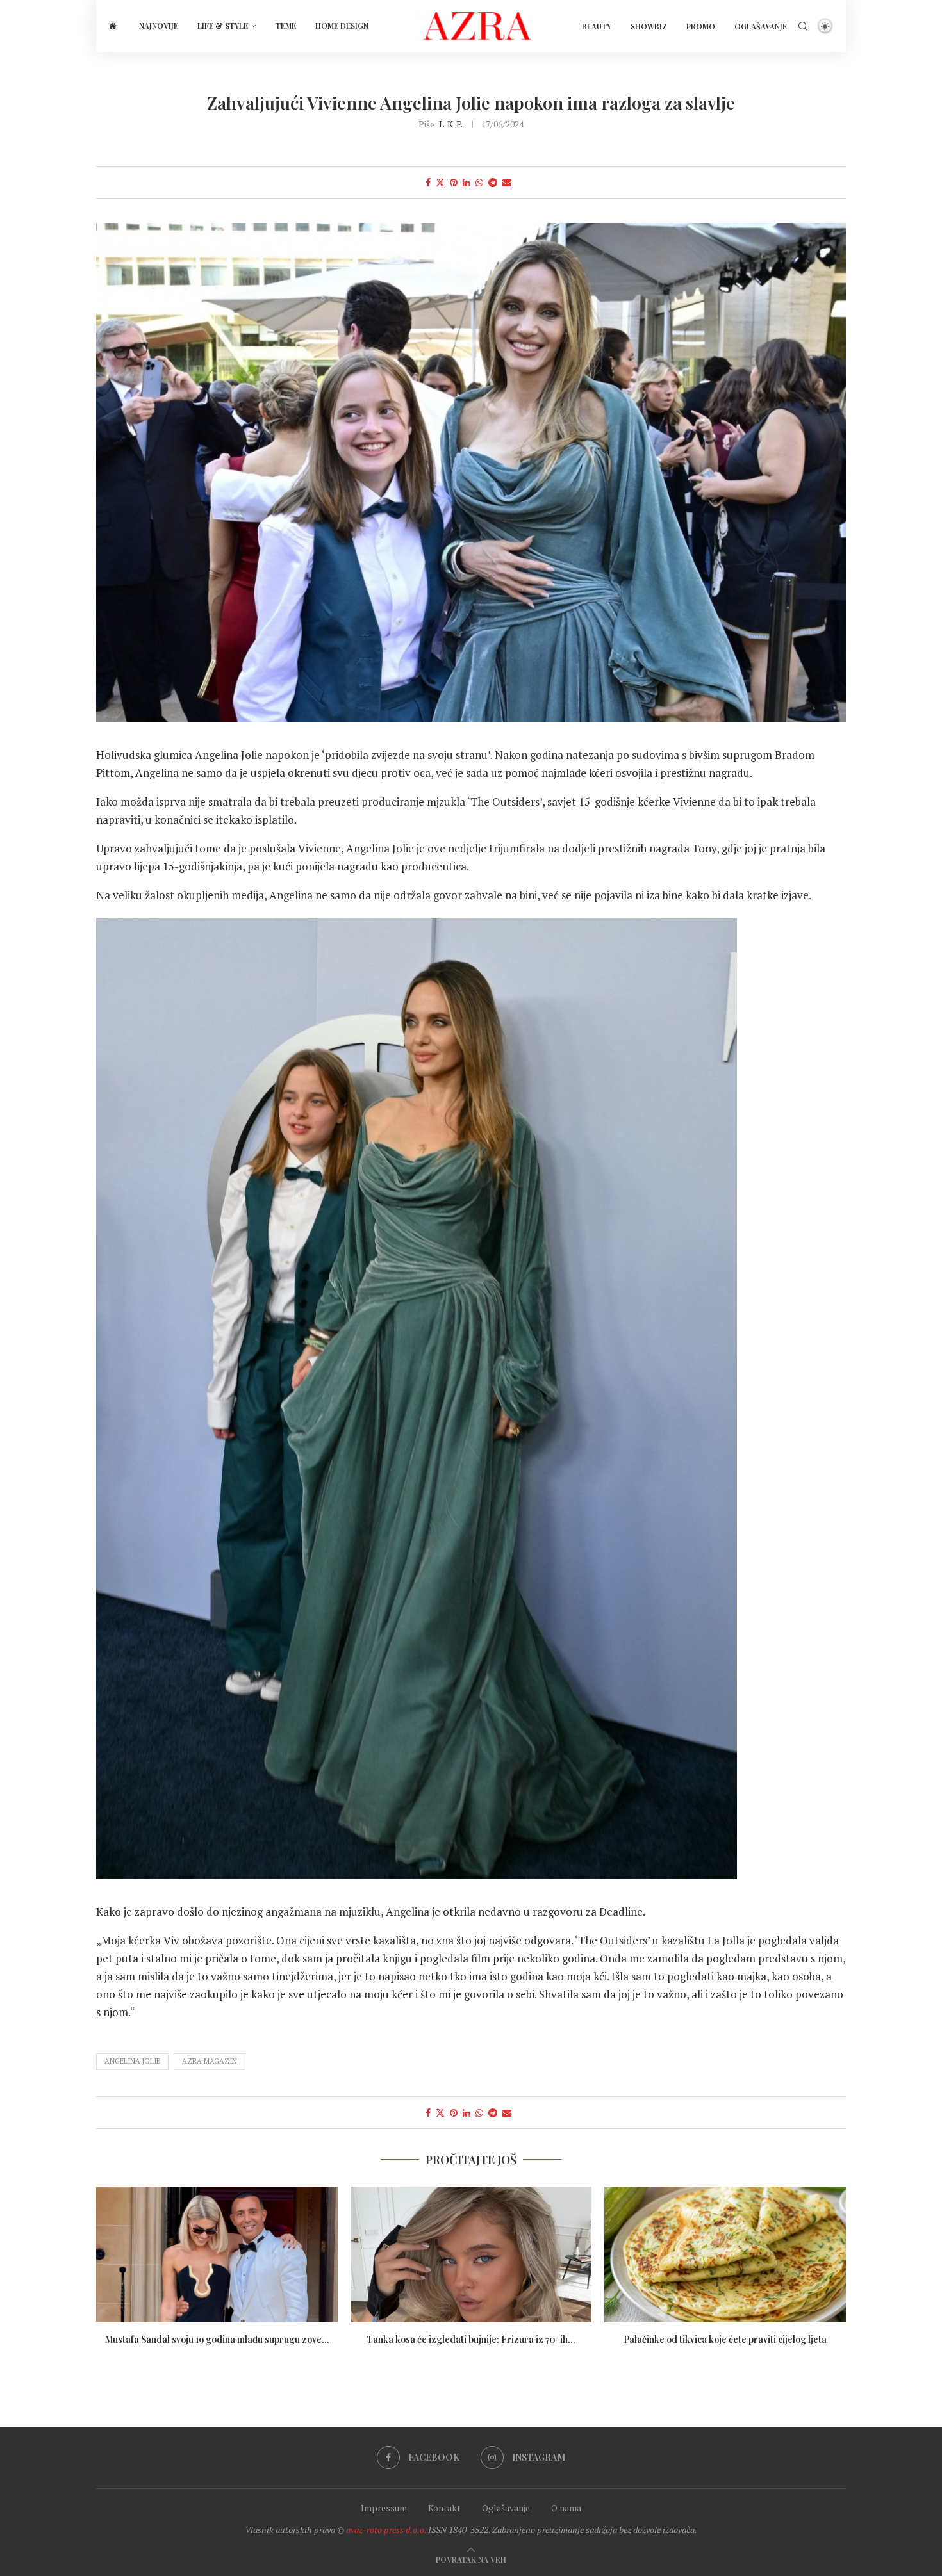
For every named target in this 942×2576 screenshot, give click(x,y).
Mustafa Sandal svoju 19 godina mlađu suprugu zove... (217, 2339)
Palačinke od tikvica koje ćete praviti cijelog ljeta (725, 2339)
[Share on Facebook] (428, 182)
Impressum (384, 2508)
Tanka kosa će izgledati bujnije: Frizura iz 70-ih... (471, 2339)
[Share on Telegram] (493, 182)
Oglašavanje (761, 26)
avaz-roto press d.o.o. (386, 2530)
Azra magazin (210, 2061)
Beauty (597, 26)
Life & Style (223, 26)
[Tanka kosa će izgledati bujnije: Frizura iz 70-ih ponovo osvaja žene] (471, 2254)
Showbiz (649, 26)
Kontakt (444, 2508)
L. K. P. (450, 124)
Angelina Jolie (132, 2061)
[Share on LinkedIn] (467, 182)
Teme (286, 26)
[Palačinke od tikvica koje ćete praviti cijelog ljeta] (725, 2254)
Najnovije (159, 26)
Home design (342, 26)
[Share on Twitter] (440, 182)
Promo (701, 26)
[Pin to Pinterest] (454, 182)
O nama (566, 2508)
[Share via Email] (507, 182)
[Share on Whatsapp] (479, 182)
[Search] (803, 26)
